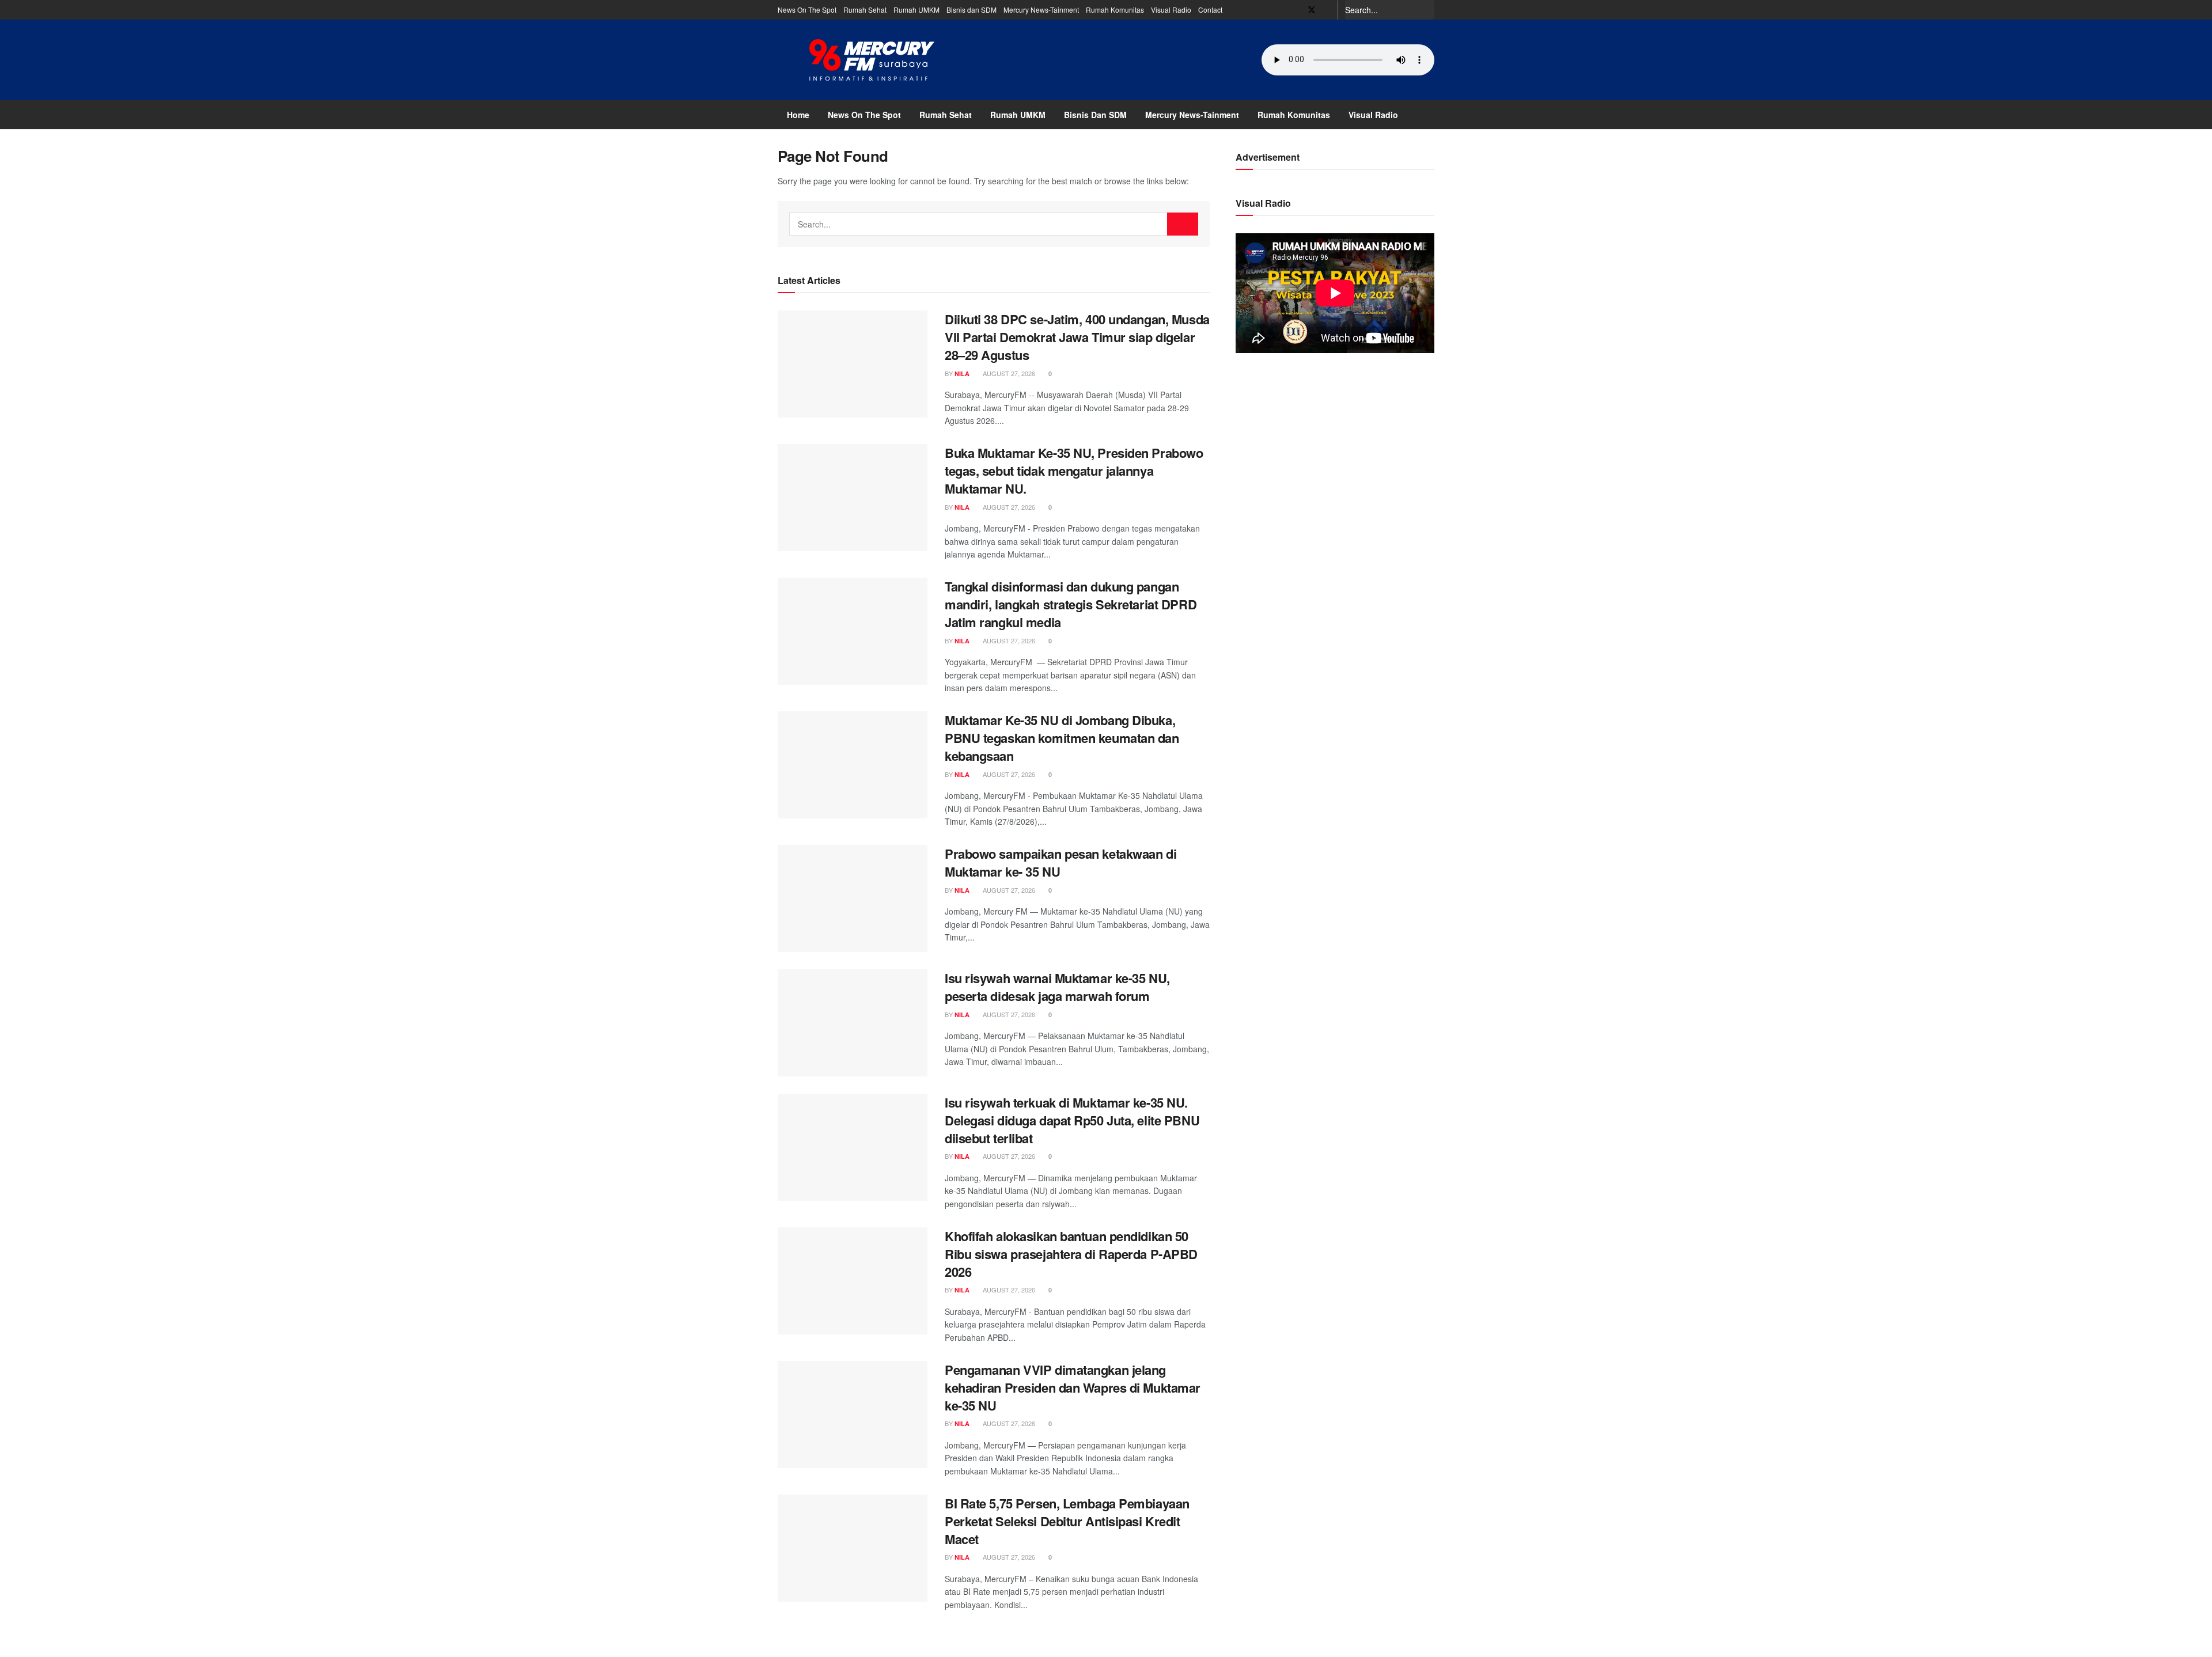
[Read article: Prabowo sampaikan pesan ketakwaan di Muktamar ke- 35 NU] (853, 898)
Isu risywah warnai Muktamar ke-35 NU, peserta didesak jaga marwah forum (1057, 987)
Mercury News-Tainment (1041, 10)
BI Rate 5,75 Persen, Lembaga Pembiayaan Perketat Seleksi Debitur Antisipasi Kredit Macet (1067, 1521)
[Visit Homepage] (872, 60)
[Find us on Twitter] (1312, 10)
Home (798, 115)
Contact (1210, 10)
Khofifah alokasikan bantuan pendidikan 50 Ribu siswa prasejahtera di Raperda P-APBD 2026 (1071, 1254)
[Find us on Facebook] (1296, 10)
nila (962, 374)
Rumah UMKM (916, 10)
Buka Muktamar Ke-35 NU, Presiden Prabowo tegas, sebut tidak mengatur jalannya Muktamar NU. (1074, 471)
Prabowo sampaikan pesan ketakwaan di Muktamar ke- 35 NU (1060, 862)
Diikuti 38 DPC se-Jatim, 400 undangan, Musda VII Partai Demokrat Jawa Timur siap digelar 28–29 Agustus (1077, 337)
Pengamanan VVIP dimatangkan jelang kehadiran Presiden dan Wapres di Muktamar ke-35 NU (1073, 1387)
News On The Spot (807, 10)
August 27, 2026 (1008, 373)
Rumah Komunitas (1115, 10)
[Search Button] (1428, 10)
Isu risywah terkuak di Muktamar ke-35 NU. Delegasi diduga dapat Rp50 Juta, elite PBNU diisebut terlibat (1072, 1120)
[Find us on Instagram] (1327, 10)
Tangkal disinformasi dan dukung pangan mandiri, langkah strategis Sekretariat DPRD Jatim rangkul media (1071, 604)
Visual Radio (1171, 10)
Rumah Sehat (865, 10)
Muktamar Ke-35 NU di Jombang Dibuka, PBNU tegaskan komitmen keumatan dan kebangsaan (1062, 738)
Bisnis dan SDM (971, 10)
